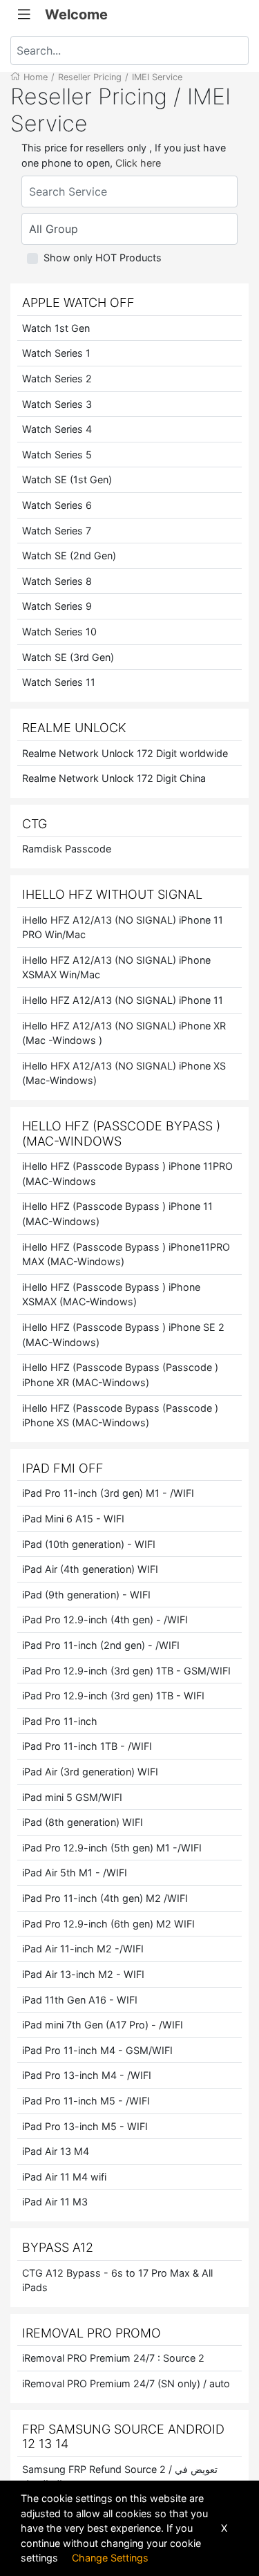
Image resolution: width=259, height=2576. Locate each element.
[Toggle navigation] (24, 15)
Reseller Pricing (90, 77)
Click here (138, 163)
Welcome (76, 15)
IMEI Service (157, 77)
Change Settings (110, 2558)
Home (36, 77)
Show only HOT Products (103, 258)
